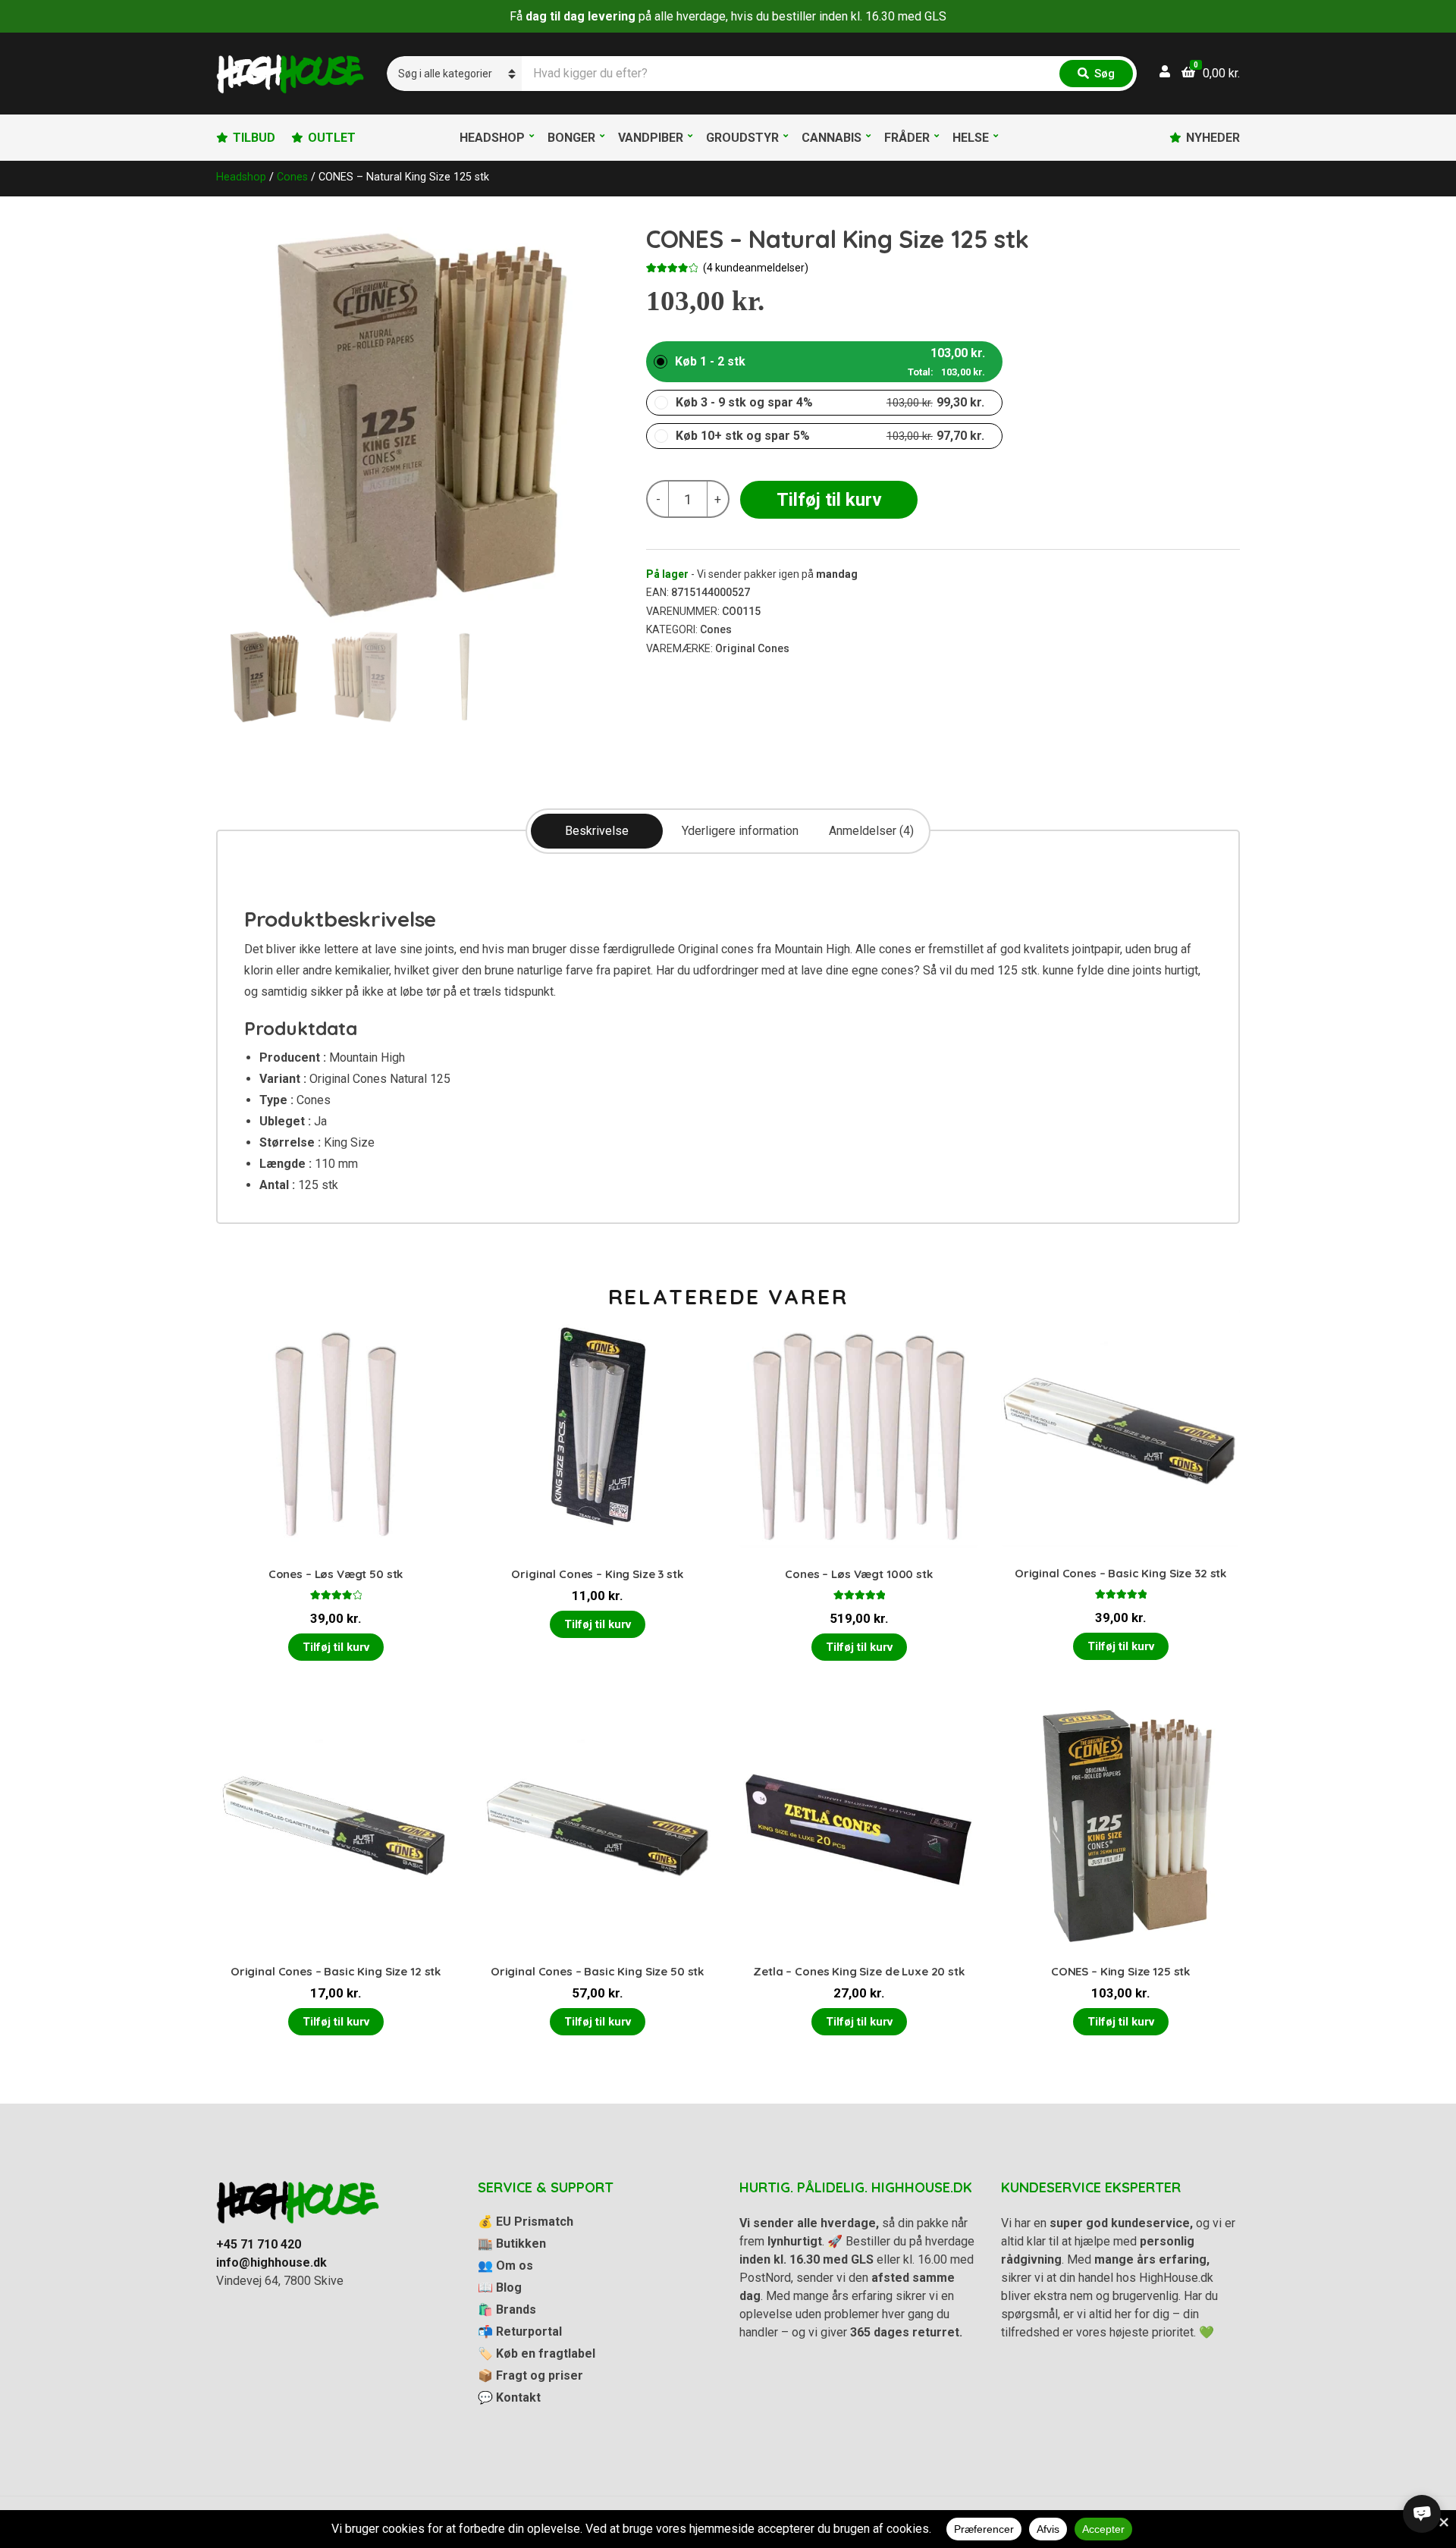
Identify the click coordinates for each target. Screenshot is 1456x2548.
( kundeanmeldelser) (756, 268)
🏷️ (537, 2353)
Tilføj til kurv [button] (336, 1647)
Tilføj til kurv (829, 500)
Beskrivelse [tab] (597, 831)
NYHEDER (1213, 138)
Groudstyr (742, 138)
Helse (971, 138)
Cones (292, 177)
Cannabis (832, 138)
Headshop (492, 138)
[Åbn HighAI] (1422, 2514)
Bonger (571, 138)
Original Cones (752, 648)
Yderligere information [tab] (740, 831)
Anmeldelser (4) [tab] (871, 831)
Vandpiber (651, 138)
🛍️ (507, 2310)
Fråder (907, 138)
